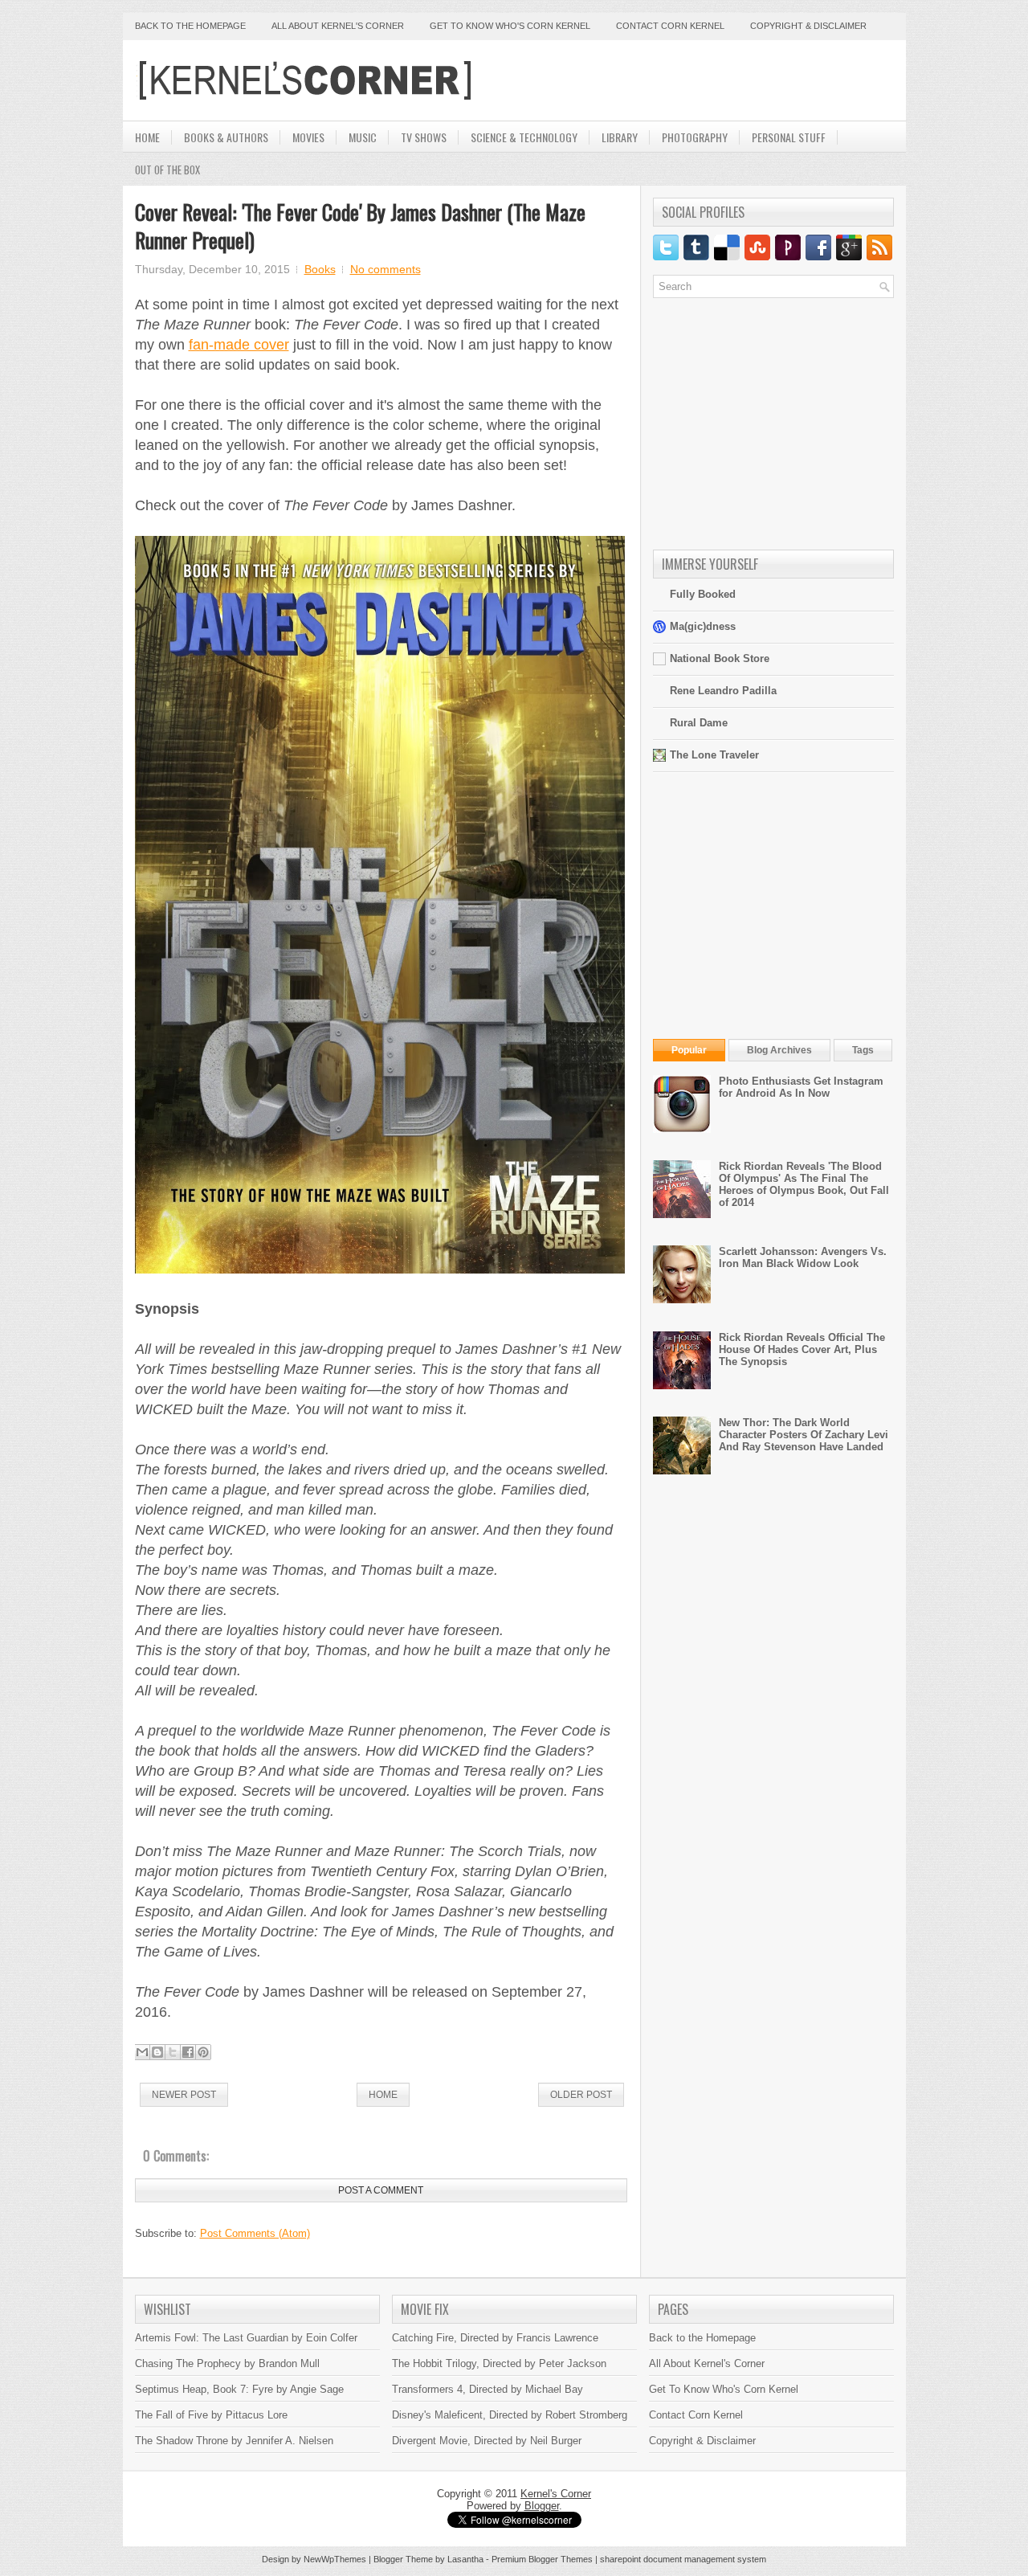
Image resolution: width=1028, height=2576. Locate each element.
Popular (689, 1050)
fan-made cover (239, 345)
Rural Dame (699, 723)
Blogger (542, 2506)
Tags (863, 1050)
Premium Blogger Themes (542, 2559)
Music (363, 137)
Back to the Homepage (190, 26)
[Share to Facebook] (188, 2052)
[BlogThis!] (157, 2052)
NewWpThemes (335, 2559)
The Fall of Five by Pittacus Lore (211, 2415)
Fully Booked (703, 594)
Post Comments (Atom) (255, 2233)
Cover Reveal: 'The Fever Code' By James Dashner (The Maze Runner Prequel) (360, 226)
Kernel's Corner (556, 2494)
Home (147, 137)
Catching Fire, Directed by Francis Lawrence (495, 2338)
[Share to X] (173, 2052)
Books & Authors (226, 137)
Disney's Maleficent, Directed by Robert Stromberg (510, 2415)
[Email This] (142, 2052)
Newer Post (184, 2095)
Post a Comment (381, 2190)
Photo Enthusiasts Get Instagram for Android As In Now (801, 1087)
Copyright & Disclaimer (808, 26)
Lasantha (465, 2559)
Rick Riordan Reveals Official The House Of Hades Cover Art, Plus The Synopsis (802, 1349)
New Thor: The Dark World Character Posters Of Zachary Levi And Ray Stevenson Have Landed (804, 1435)
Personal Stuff (789, 137)
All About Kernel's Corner (338, 26)
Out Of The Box (167, 170)
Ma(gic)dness (703, 626)
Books (320, 269)
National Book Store (720, 658)
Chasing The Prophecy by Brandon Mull (227, 2363)
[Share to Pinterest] (203, 2052)
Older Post (581, 2095)
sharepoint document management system (683, 2559)
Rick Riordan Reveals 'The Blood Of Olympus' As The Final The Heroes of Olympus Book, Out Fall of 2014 (804, 1184)
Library (620, 137)
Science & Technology (524, 137)
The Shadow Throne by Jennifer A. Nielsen (234, 2441)
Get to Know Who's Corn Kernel (510, 26)
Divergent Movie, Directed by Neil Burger (487, 2441)
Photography (695, 137)
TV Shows (424, 137)
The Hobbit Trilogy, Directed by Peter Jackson (499, 2363)
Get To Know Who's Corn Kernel (724, 2389)
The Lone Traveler (714, 755)
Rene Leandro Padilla (723, 691)
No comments (385, 269)
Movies (308, 137)
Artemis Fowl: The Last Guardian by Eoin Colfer (246, 2338)
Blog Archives (779, 1050)
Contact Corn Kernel (670, 26)
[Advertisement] (706, 80)
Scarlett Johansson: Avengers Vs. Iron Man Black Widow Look (803, 1257)
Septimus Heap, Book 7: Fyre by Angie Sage (239, 2389)
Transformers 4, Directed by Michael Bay (487, 2389)
